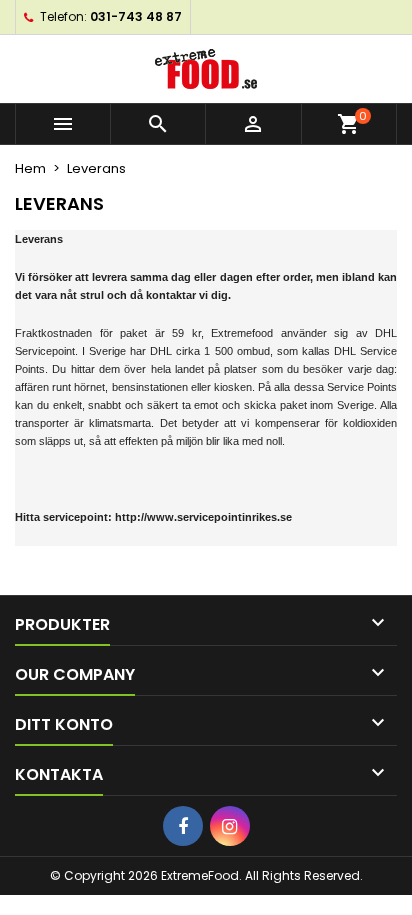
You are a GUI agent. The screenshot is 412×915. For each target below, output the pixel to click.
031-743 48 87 (136, 16)
